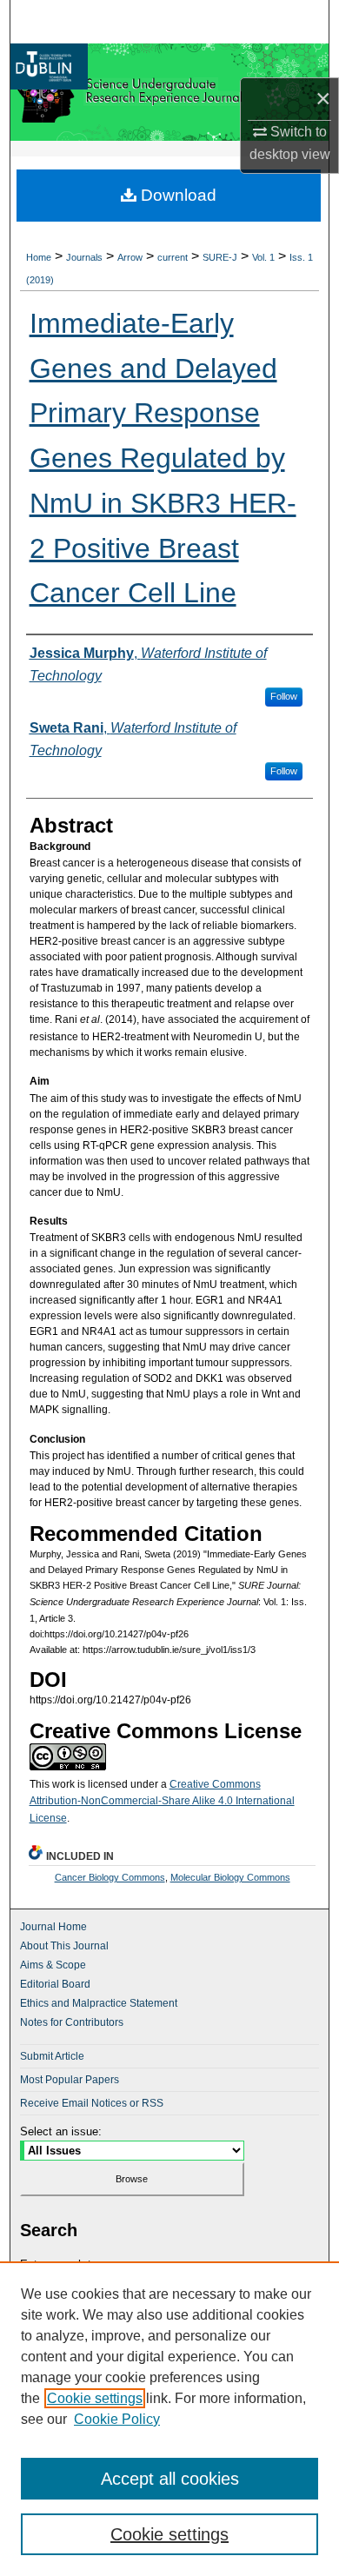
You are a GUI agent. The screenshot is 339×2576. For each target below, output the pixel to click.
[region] (169, 2419)
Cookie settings (95, 2398)
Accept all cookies (170, 2479)
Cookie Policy (117, 2419)
